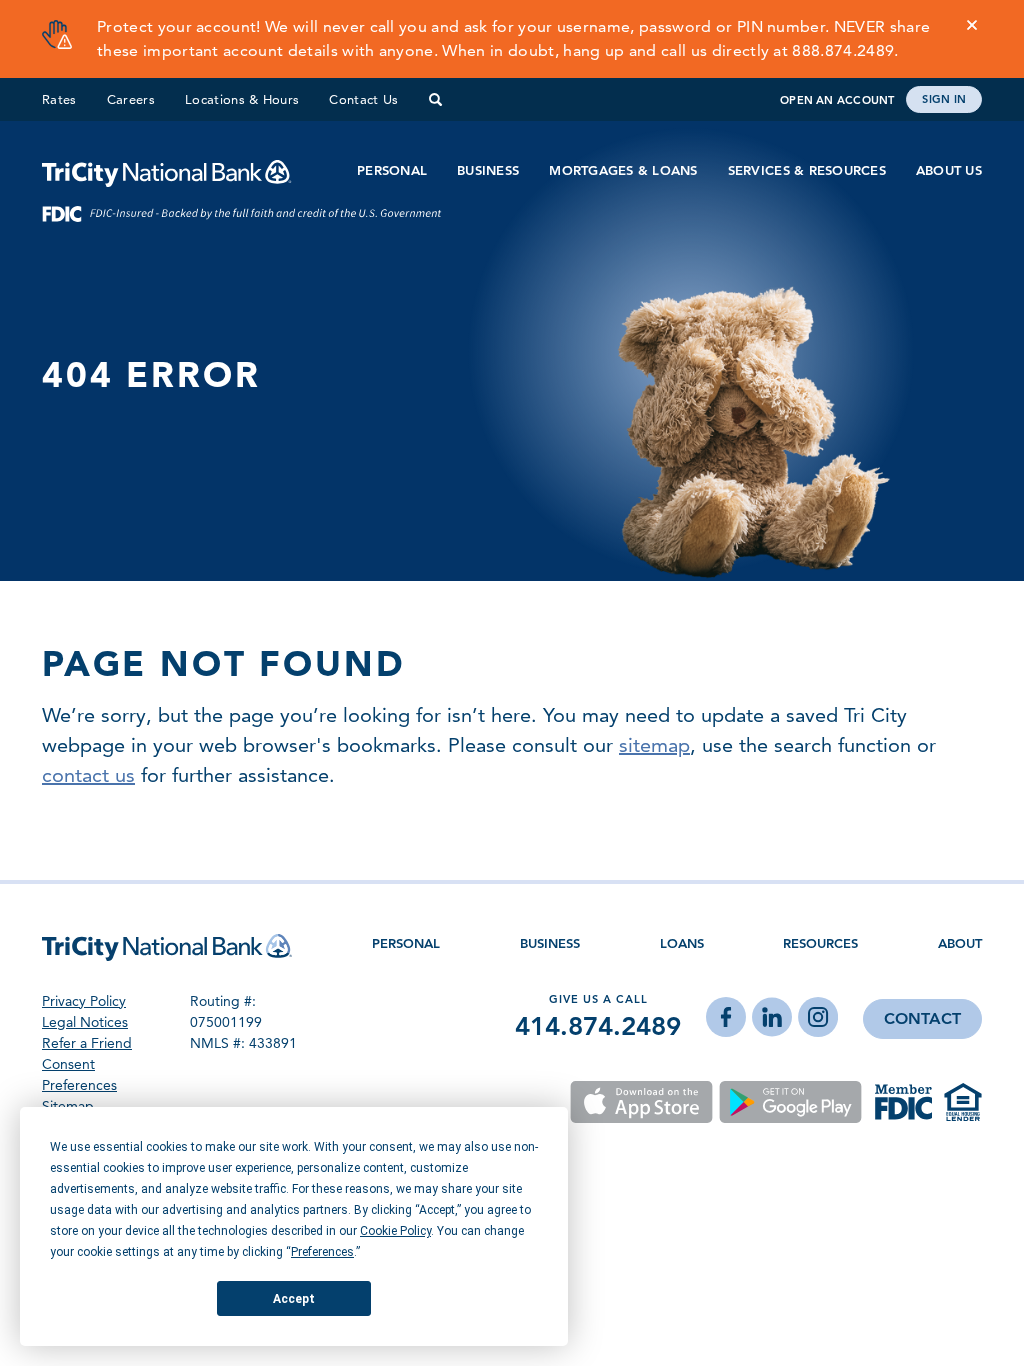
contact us (88, 775)
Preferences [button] (322, 1252)
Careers (131, 99)
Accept (294, 1299)
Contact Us (363, 99)
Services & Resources (807, 170)
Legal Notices (85, 1022)
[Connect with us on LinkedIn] (772, 1018)
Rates (59, 99)
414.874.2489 (598, 1026)
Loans (682, 943)
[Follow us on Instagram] (818, 1018)
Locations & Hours (242, 99)
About (960, 943)
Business (488, 170)
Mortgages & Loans (623, 170)
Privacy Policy (84, 1001)
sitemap (654, 745)
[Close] (972, 25)
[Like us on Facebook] (726, 1018)
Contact (922, 1018)
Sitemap (68, 1106)
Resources (820, 943)
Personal (392, 170)
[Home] (167, 171)
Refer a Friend (87, 1043)
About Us (949, 170)
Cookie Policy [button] (395, 1231)
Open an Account (837, 100)
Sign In (944, 99)
